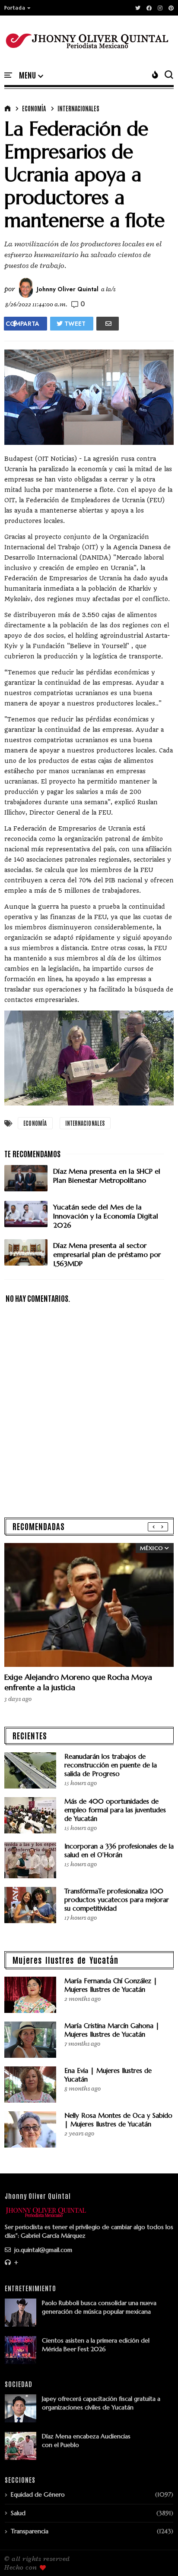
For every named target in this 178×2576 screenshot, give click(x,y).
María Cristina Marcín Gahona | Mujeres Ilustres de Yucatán (112, 2030)
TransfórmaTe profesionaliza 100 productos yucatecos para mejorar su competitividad (117, 1900)
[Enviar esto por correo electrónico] (108, 324)
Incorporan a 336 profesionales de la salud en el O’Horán (119, 1850)
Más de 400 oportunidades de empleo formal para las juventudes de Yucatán (115, 1810)
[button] (18, 8)
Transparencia (30, 2531)
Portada (15, 8)
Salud (18, 2513)
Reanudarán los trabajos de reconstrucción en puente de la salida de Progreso (111, 1765)
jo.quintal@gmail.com (42, 2250)
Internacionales (78, 108)
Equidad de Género (38, 2494)
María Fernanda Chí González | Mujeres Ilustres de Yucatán (111, 1985)
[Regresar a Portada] (157, 2555)
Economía (34, 108)
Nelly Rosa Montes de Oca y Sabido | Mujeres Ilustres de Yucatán (118, 2120)
